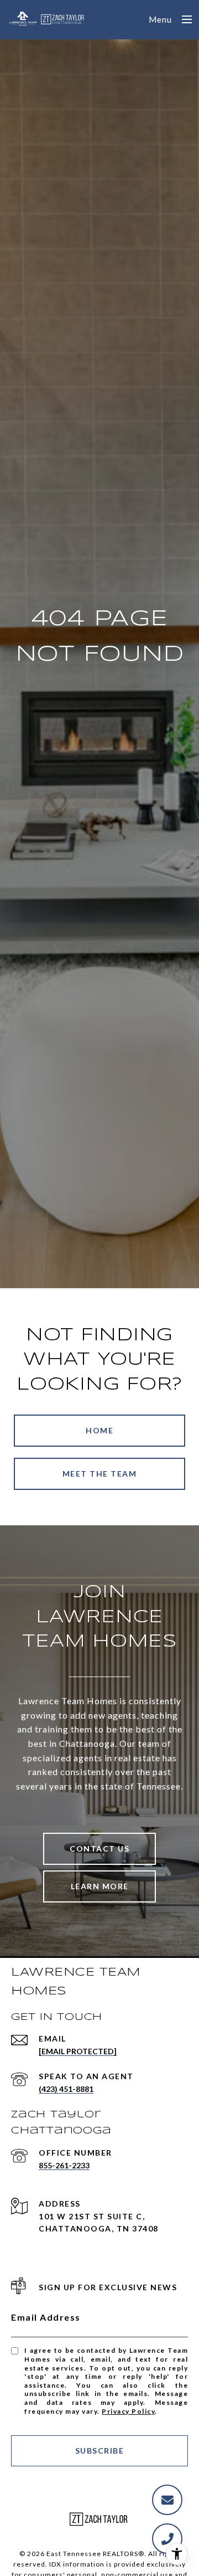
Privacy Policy (128, 2411)
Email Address (46, 2317)
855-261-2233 (64, 2165)
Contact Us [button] (99, 1849)
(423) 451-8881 (66, 2089)
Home (99, 1430)
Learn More (100, 1886)
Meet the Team (100, 1474)
